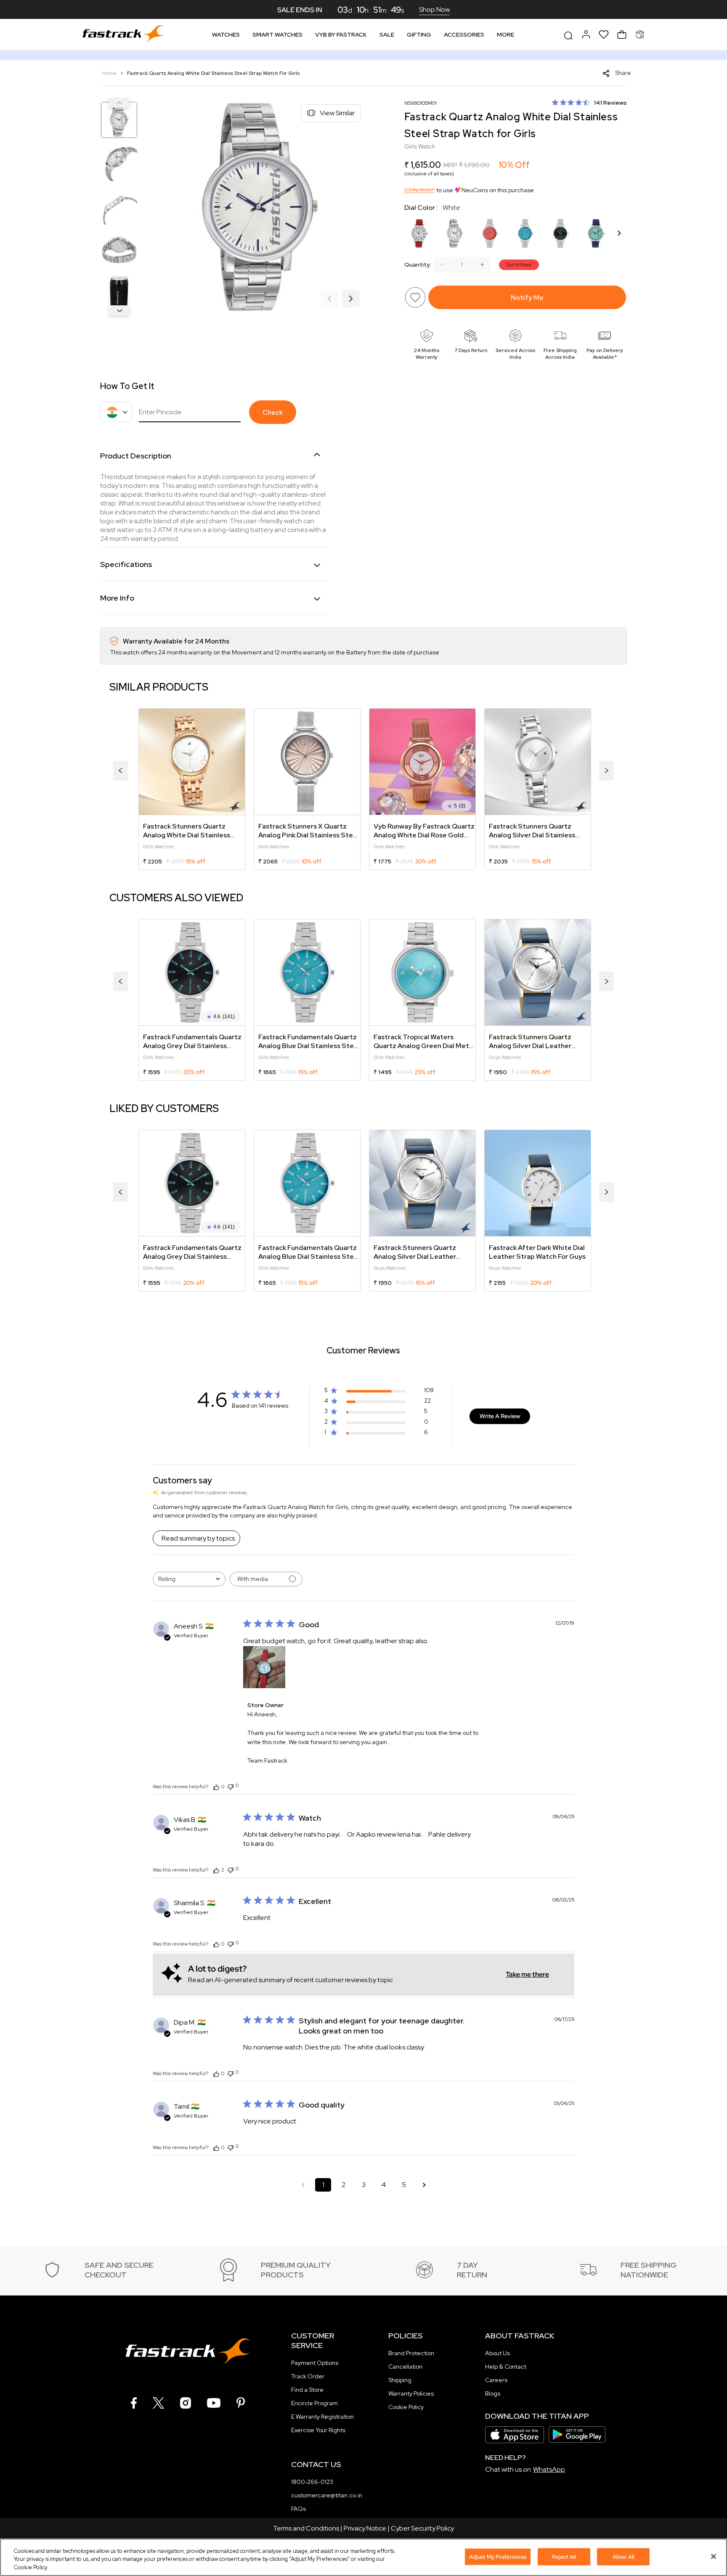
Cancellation (405, 2367)
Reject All (564, 2556)
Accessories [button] (464, 34)
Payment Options (315, 2363)
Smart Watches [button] (277, 34)
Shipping (400, 2380)
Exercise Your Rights (318, 2430)
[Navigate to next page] (424, 2185)
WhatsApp (549, 2469)
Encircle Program (314, 2403)
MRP (450, 165)
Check (273, 412)
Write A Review (500, 1416)
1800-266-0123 (312, 2482)
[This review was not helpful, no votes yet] (231, 1786)
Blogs (493, 2393)
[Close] (714, 2556)
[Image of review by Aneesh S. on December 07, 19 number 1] (264, 1667)
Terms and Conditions (306, 2528)
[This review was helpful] (216, 1870)
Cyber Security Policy (422, 2528)
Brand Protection (411, 2353)
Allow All (624, 2556)
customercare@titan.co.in (327, 2495)
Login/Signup (419, 190)
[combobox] (189, 1579)
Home (110, 73)
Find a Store (307, 2390)
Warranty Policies (411, 2393)
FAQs (298, 2509)
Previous (119, 103)
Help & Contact (506, 2367)
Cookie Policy (406, 2407)
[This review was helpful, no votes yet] (216, 1787)
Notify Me (527, 298)
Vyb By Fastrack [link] (341, 34)
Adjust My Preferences (498, 2556)
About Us (497, 2353)
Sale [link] (387, 34)
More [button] (505, 34)
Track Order (308, 2376)
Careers (496, 2380)
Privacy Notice (365, 2528)
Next (119, 310)
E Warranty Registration (322, 2417)
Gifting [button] (419, 34)
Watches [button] (226, 34)
